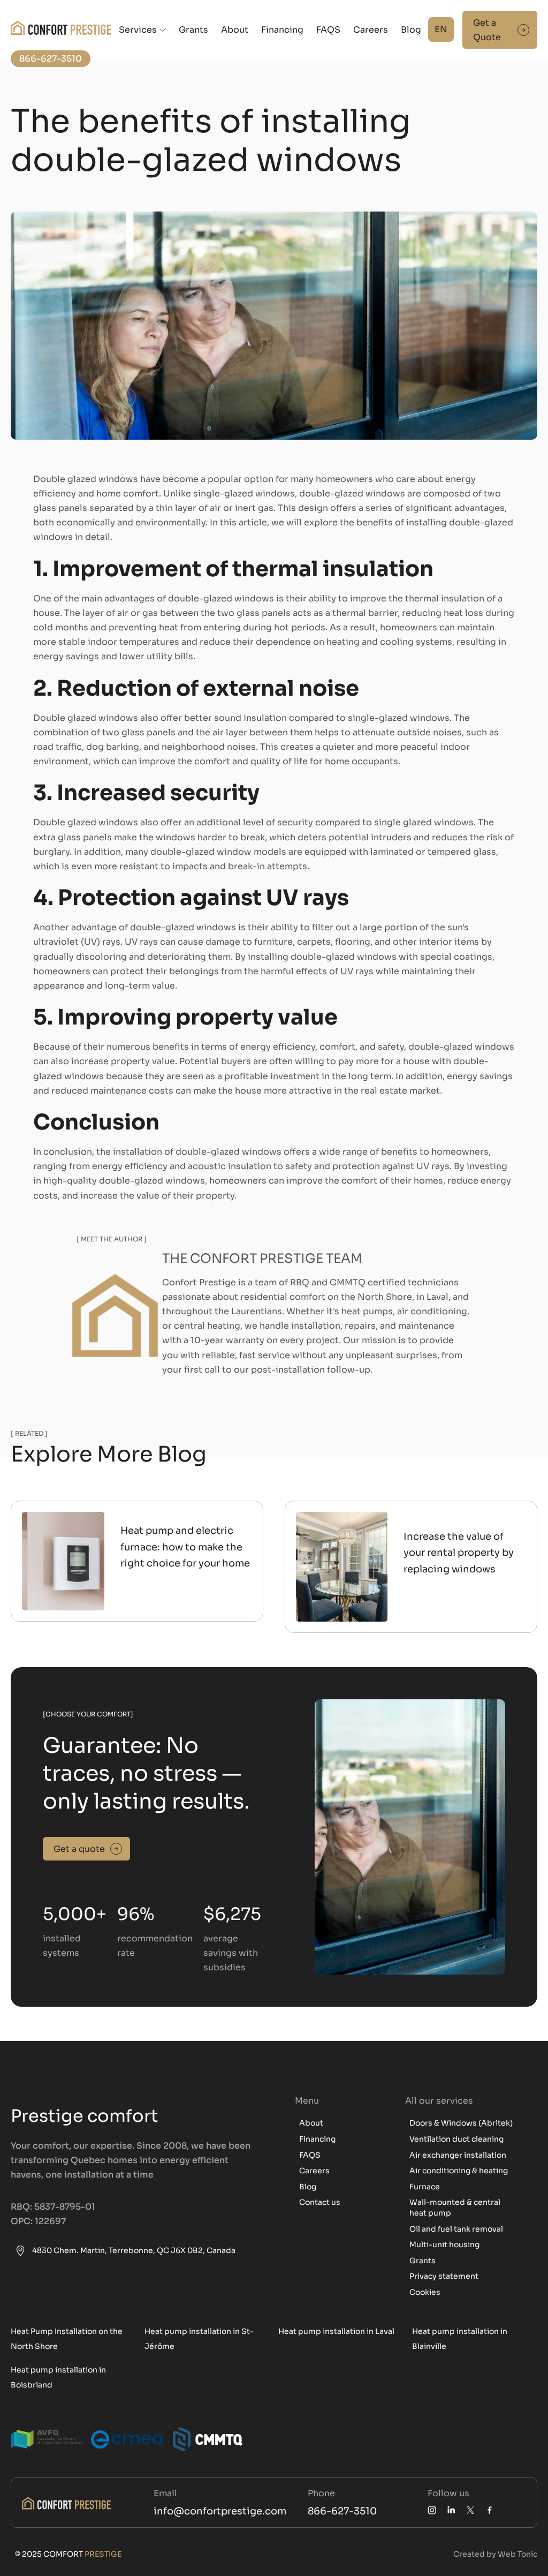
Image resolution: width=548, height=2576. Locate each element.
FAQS (328, 30)
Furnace (425, 2187)
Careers (371, 30)
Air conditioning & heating (459, 2171)
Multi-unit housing (444, 2244)
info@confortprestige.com (220, 2511)
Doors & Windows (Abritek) (461, 2123)
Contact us (320, 2202)
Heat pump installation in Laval (336, 2331)
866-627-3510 (342, 2511)
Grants (193, 30)
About (235, 30)
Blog (411, 30)
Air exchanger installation (458, 2155)
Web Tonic (517, 2554)
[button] (142, 30)
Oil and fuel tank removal (456, 2229)
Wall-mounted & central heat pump (455, 2208)
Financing (282, 30)
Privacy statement (444, 2276)
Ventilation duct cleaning (456, 2139)
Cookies (425, 2292)
